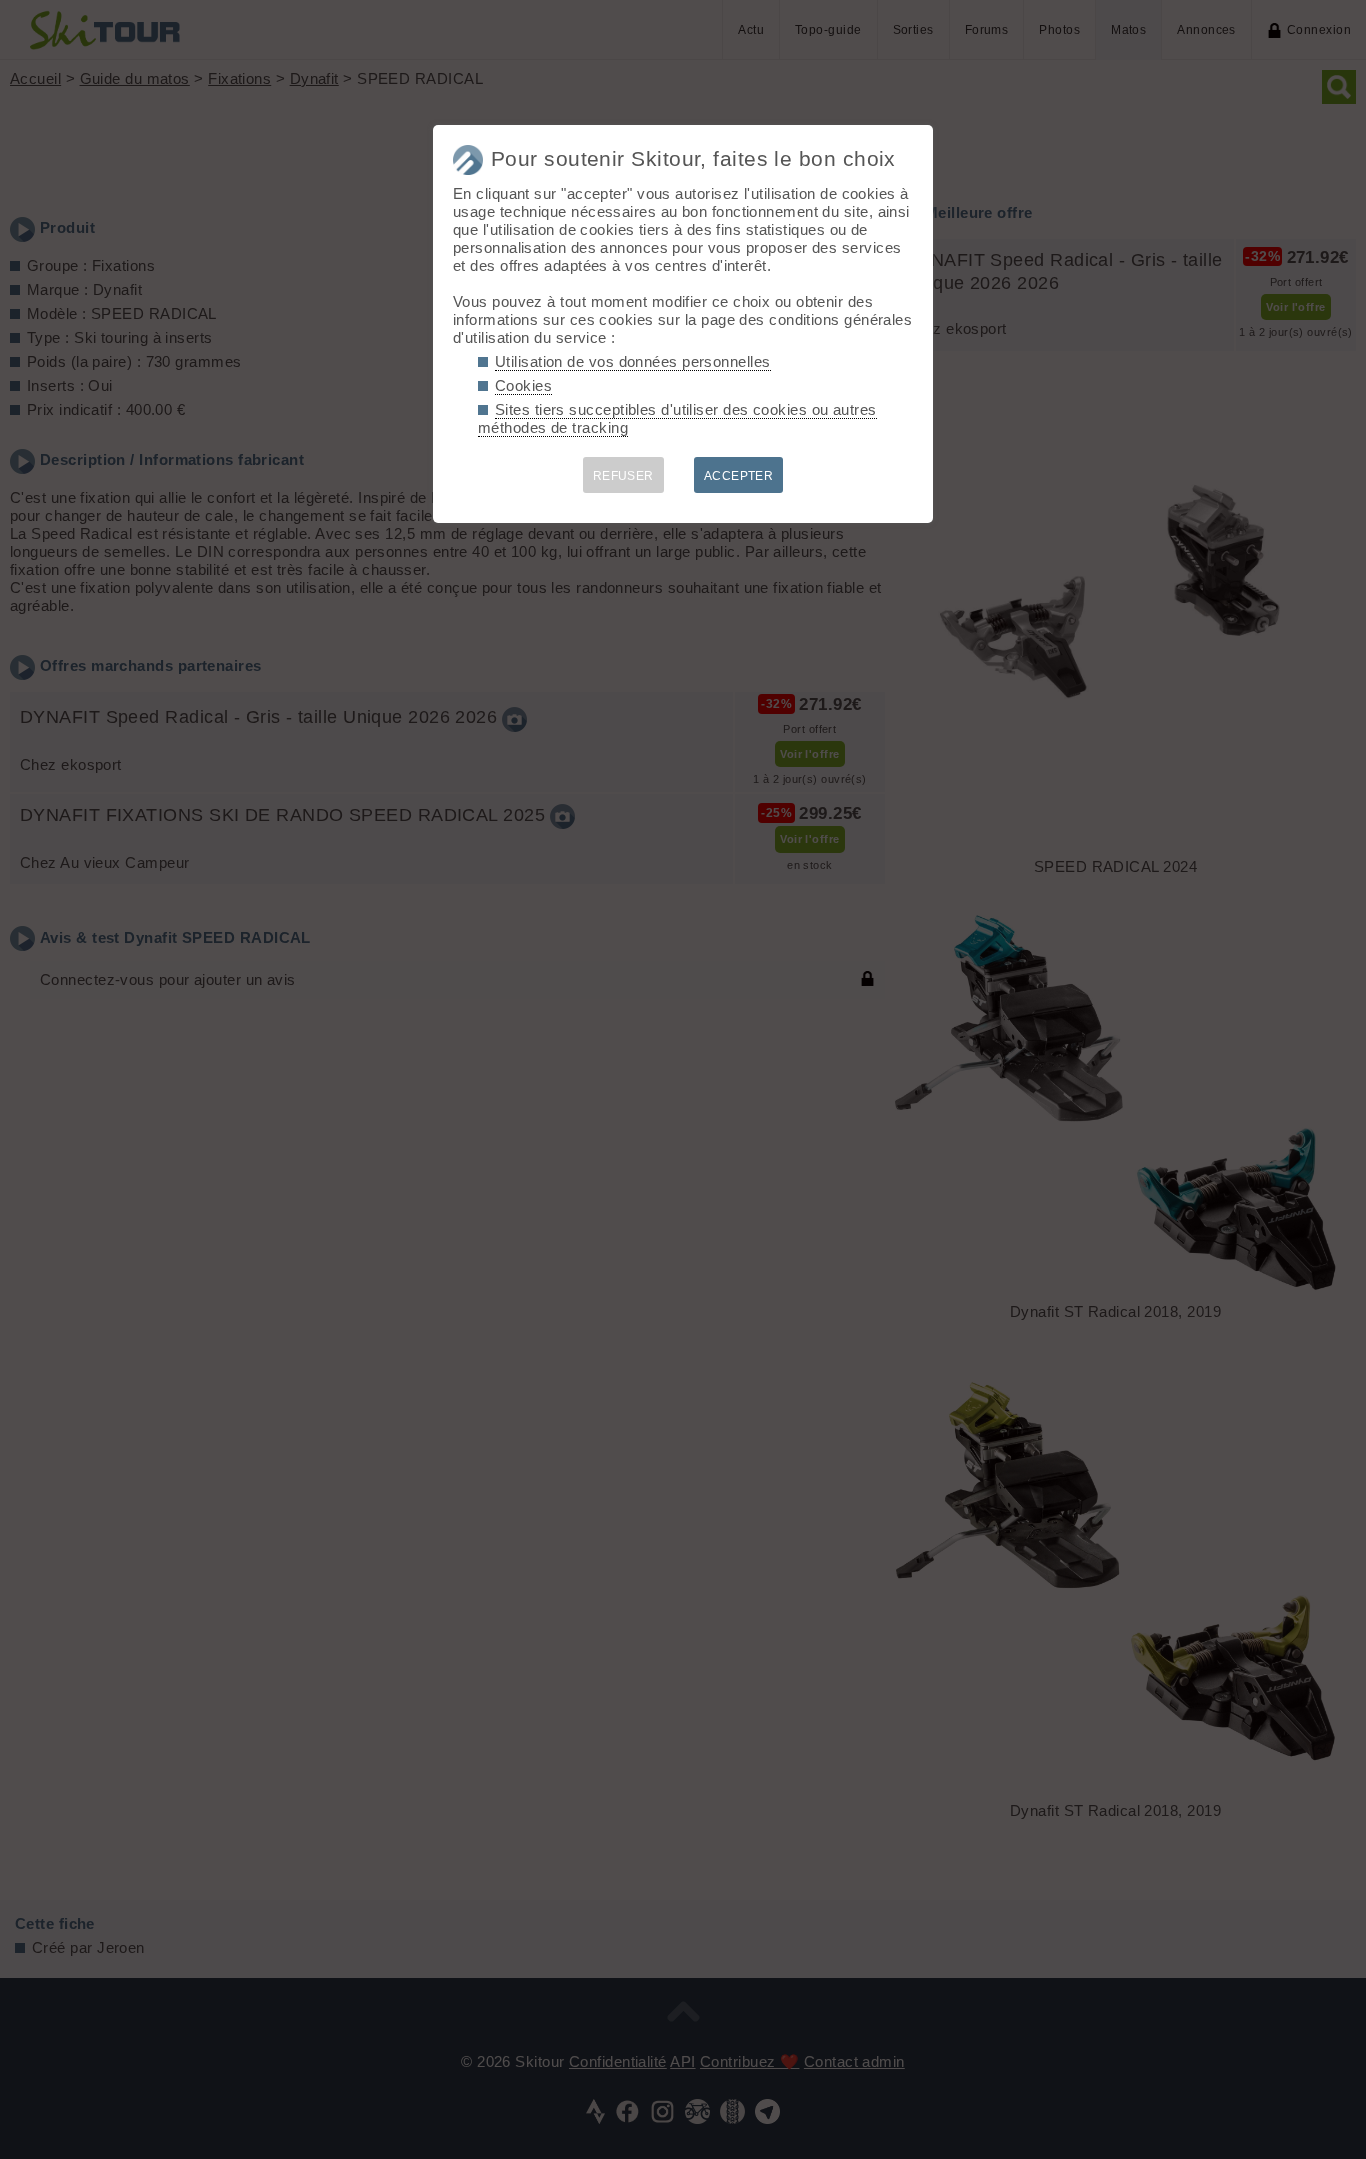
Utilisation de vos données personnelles (633, 361)
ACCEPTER (739, 476)
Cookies (523, 385)
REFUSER (623, 476)
